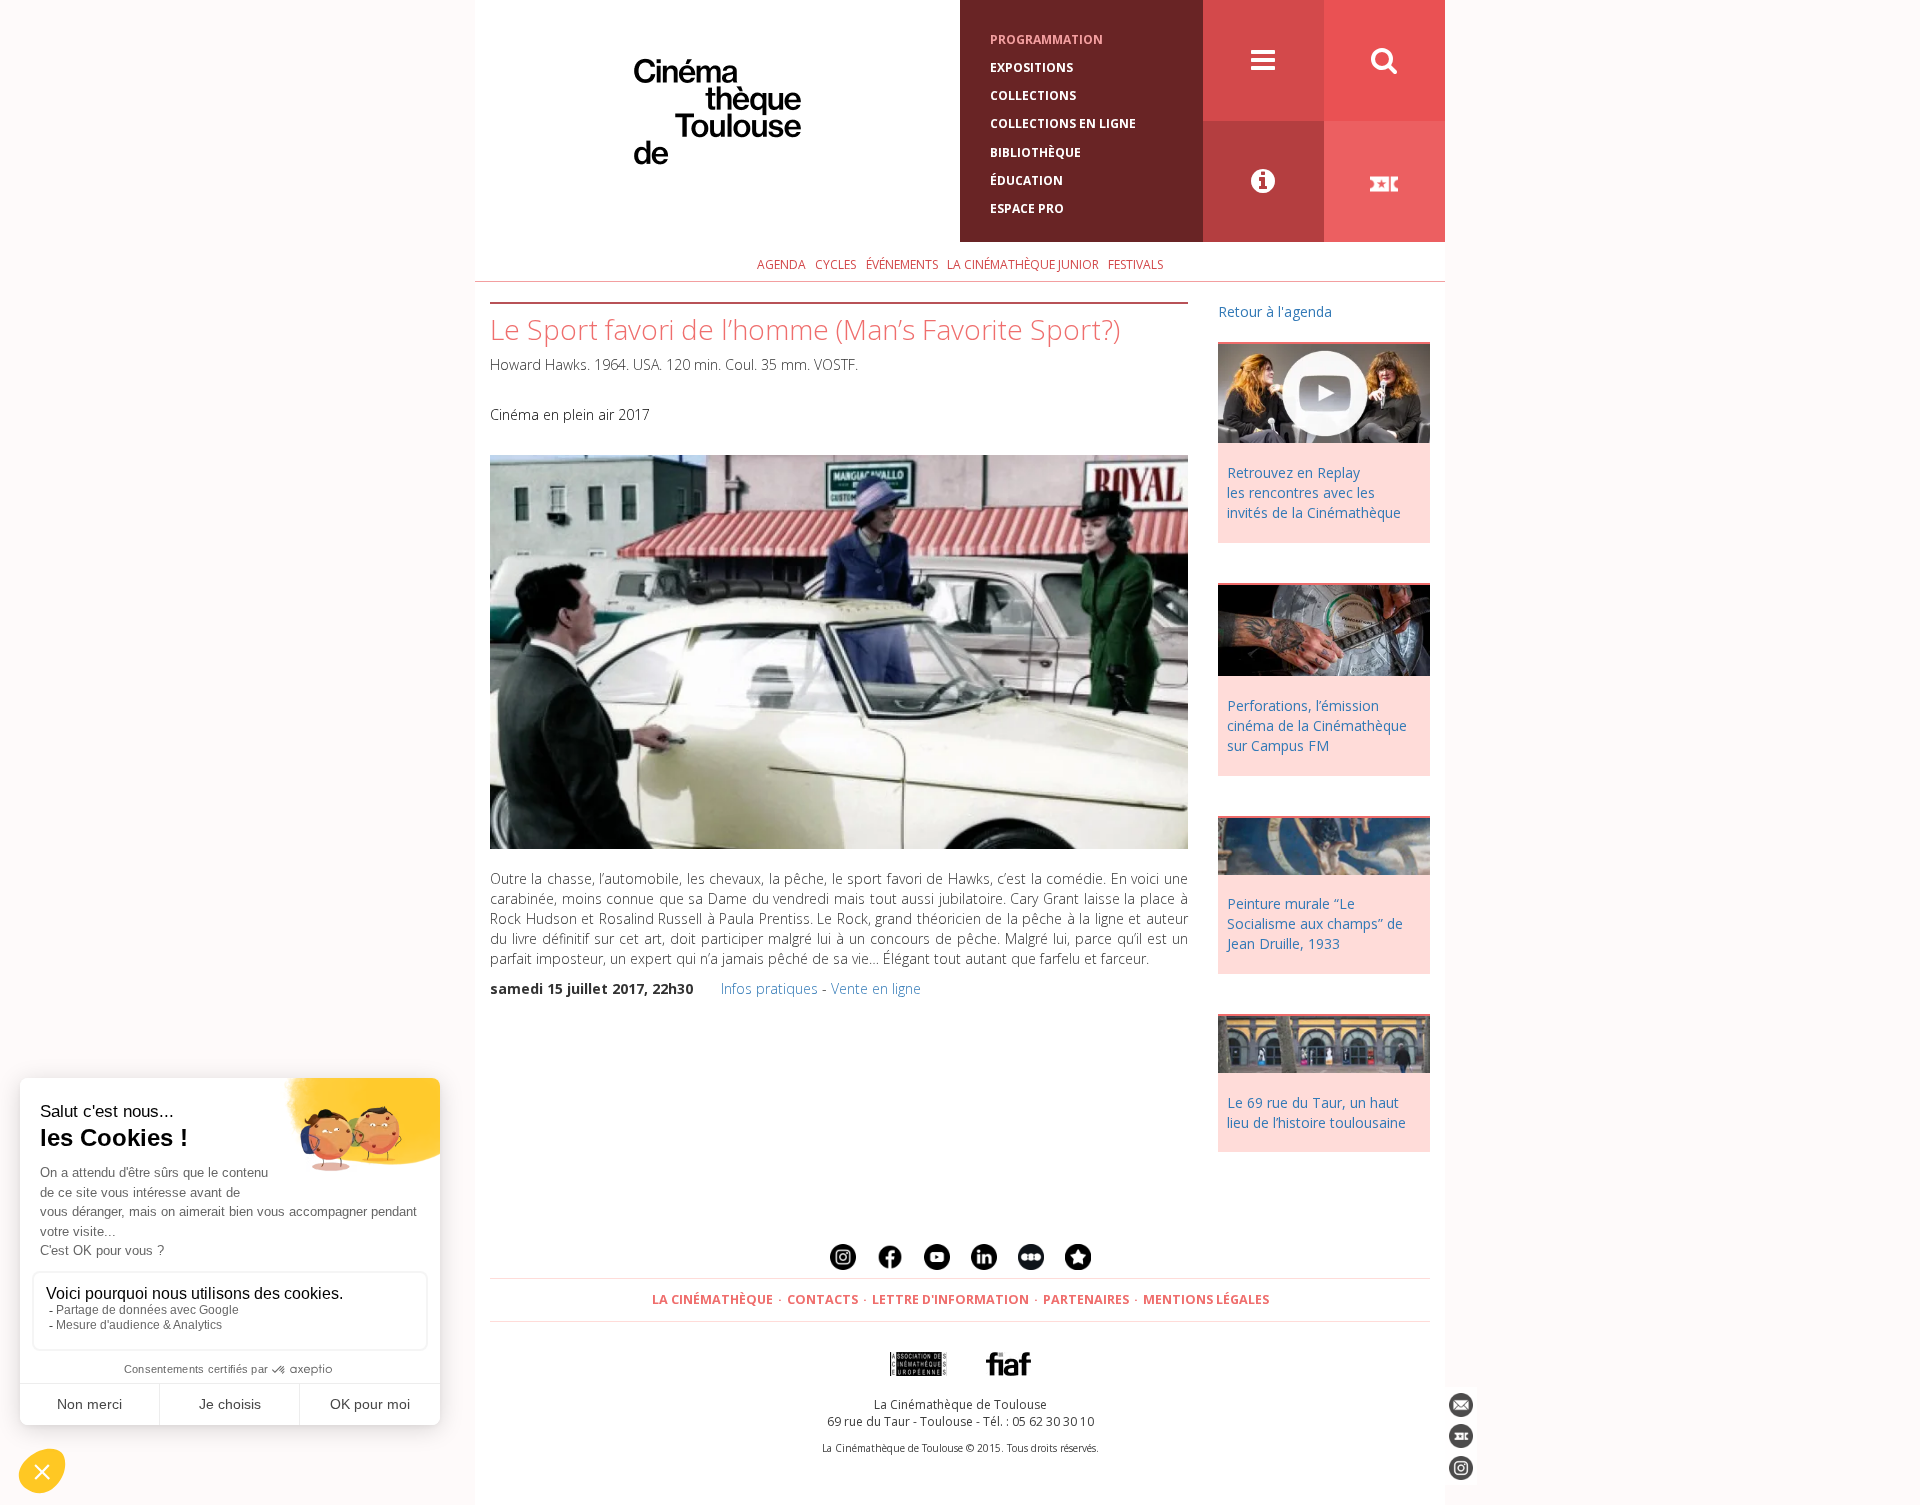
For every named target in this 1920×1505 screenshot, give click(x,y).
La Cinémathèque (712, 1299)
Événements (902, 264)
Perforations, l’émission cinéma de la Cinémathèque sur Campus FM (1317, 725)
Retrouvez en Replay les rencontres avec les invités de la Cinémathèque (1314, 492)
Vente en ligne (876, 988)
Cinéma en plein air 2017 (570, 414)
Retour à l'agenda (1275, 311)
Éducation (1026, 180)
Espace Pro (1027, 208)
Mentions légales (1206, 1299)
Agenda (781, 264)
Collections (1033, 95)
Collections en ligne (1063, 123)
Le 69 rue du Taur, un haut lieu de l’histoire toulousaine (1316, 1112)
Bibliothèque (1035, 152)
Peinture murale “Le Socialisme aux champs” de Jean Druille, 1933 (1315, 923)
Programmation (1046, 39)
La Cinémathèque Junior (1023, 264)
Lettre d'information (950, 1299)
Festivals (1135, 264)
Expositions (1031, 67)
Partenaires (1086, 1299)
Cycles (835, 264)
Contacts (822, 1299)
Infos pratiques (769, 988)
